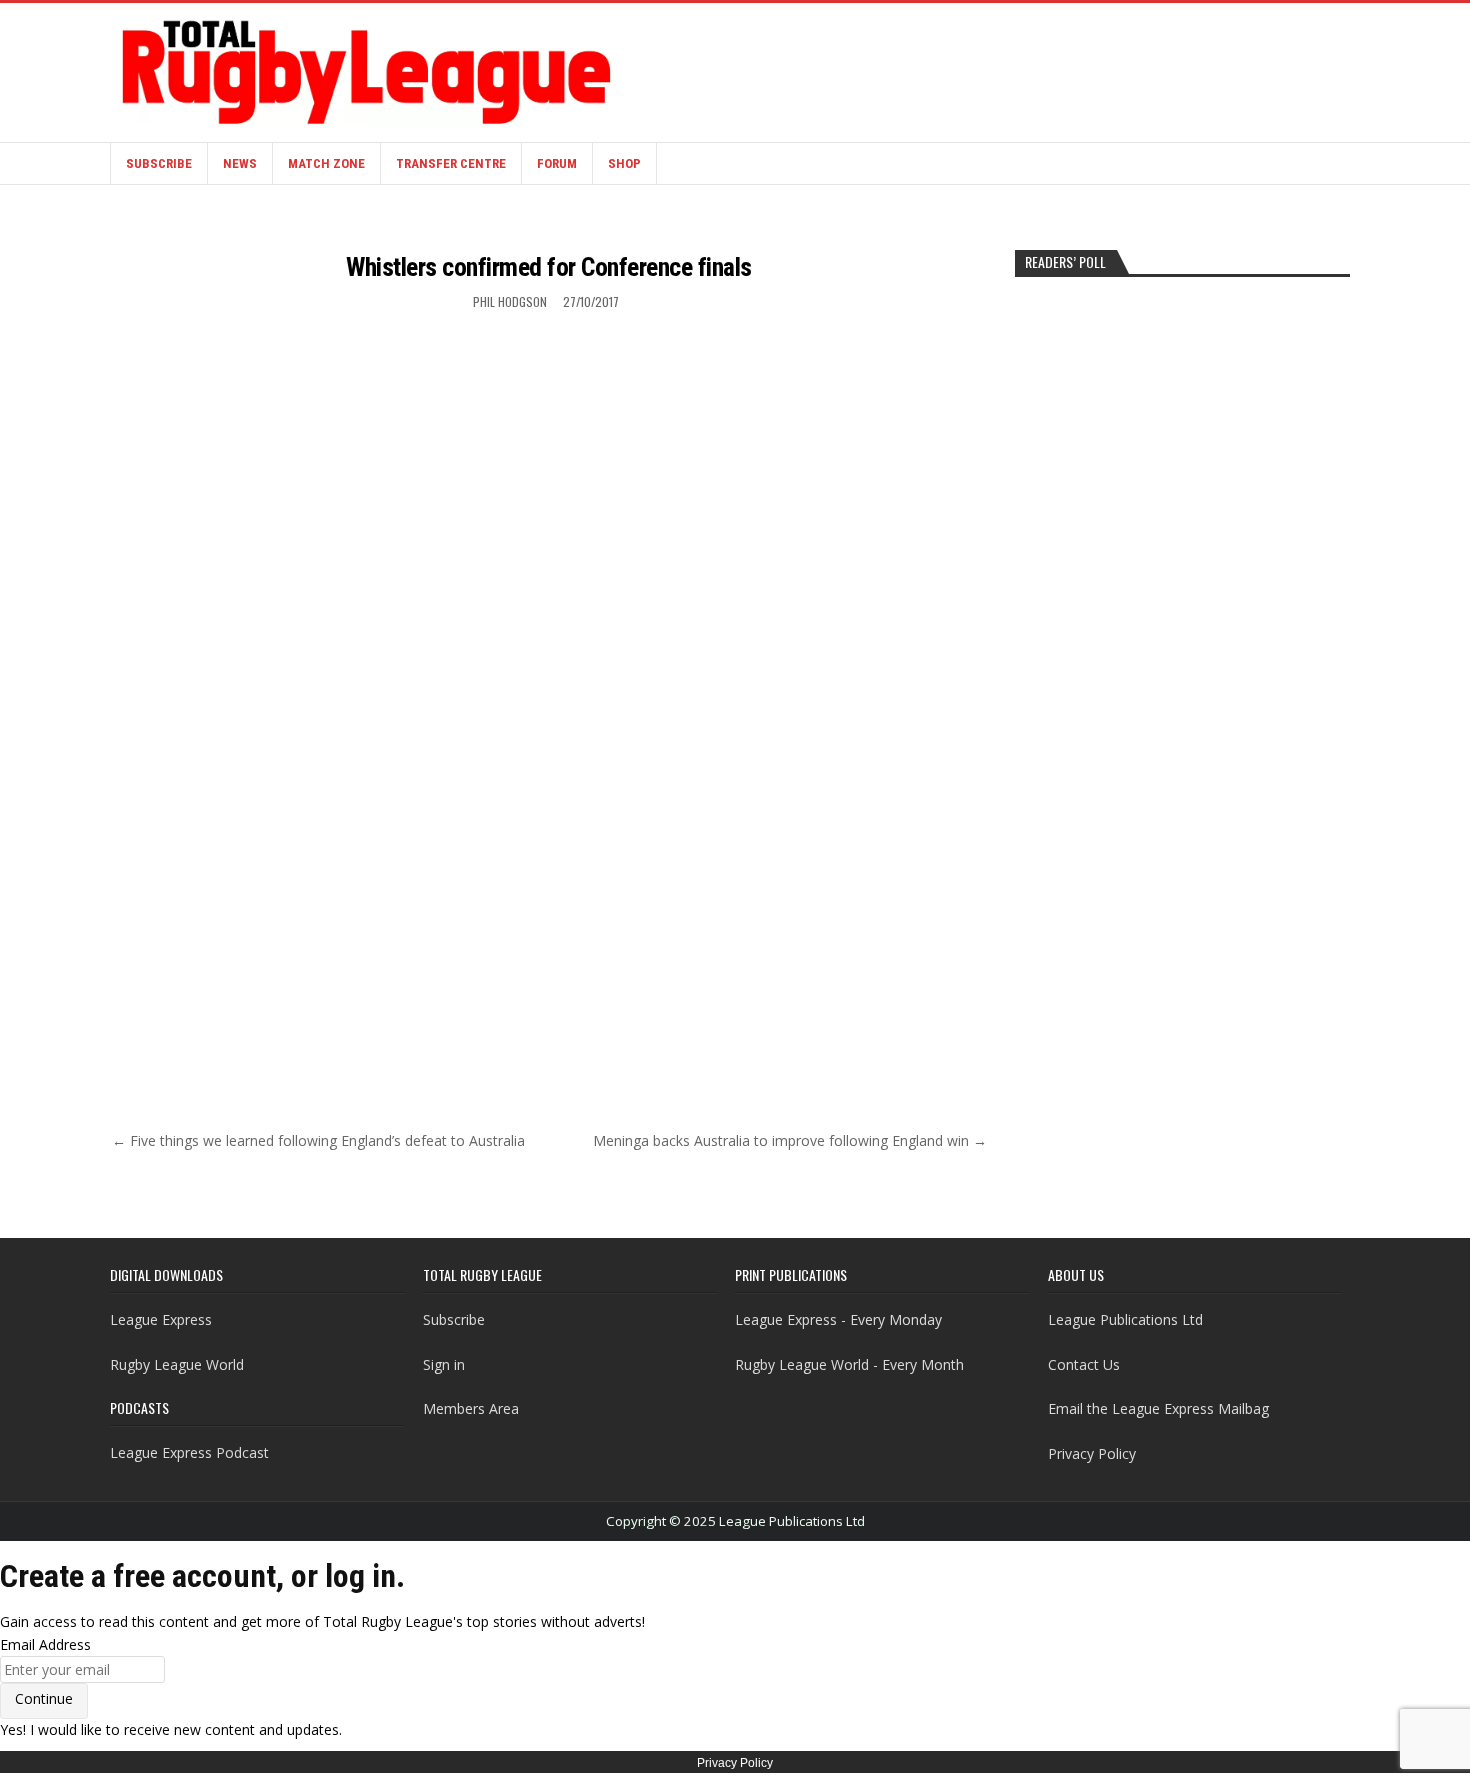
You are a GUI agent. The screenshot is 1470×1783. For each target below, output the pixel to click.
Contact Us (1084, 1364)
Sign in (444, 1364)
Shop (624, 163)
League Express (161, 1319)
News (240, 163)
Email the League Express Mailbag (1158, 1408)
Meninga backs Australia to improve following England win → (790, 1140)
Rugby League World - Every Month (849, 1364)
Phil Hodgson (510, 301)
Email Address (45, 1644)
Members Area (471, 1408)
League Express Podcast (189, 1452)
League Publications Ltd (1125, 1319)
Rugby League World (177, 1364)
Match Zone (326, 163)
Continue (44, 1698)
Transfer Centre (451, 163)
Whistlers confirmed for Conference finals (549, 267)
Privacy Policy (1092, 1453)
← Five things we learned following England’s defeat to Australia (318, 1140)
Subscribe (159, 163)
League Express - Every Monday (838, 1319)
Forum (557, 163)
